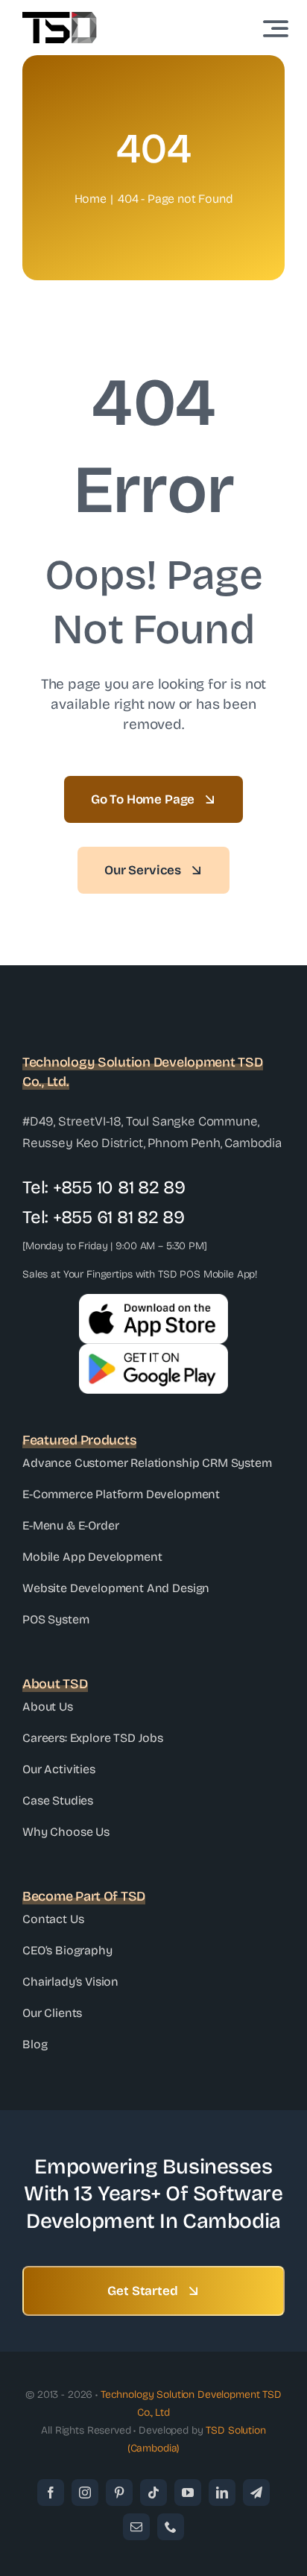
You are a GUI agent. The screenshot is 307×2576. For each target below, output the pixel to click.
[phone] (171, 2527)
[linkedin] (222, 2493)
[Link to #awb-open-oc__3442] (276, 28)
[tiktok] (153, 2493)
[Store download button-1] (153, 1300)
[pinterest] (119, 2493)
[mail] (136, 2527)
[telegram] (256, 2493)
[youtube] (188, 2493)
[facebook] (51, 2493)
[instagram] (85, 2493)
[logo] (60, 18)
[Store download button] (153, 1350)
